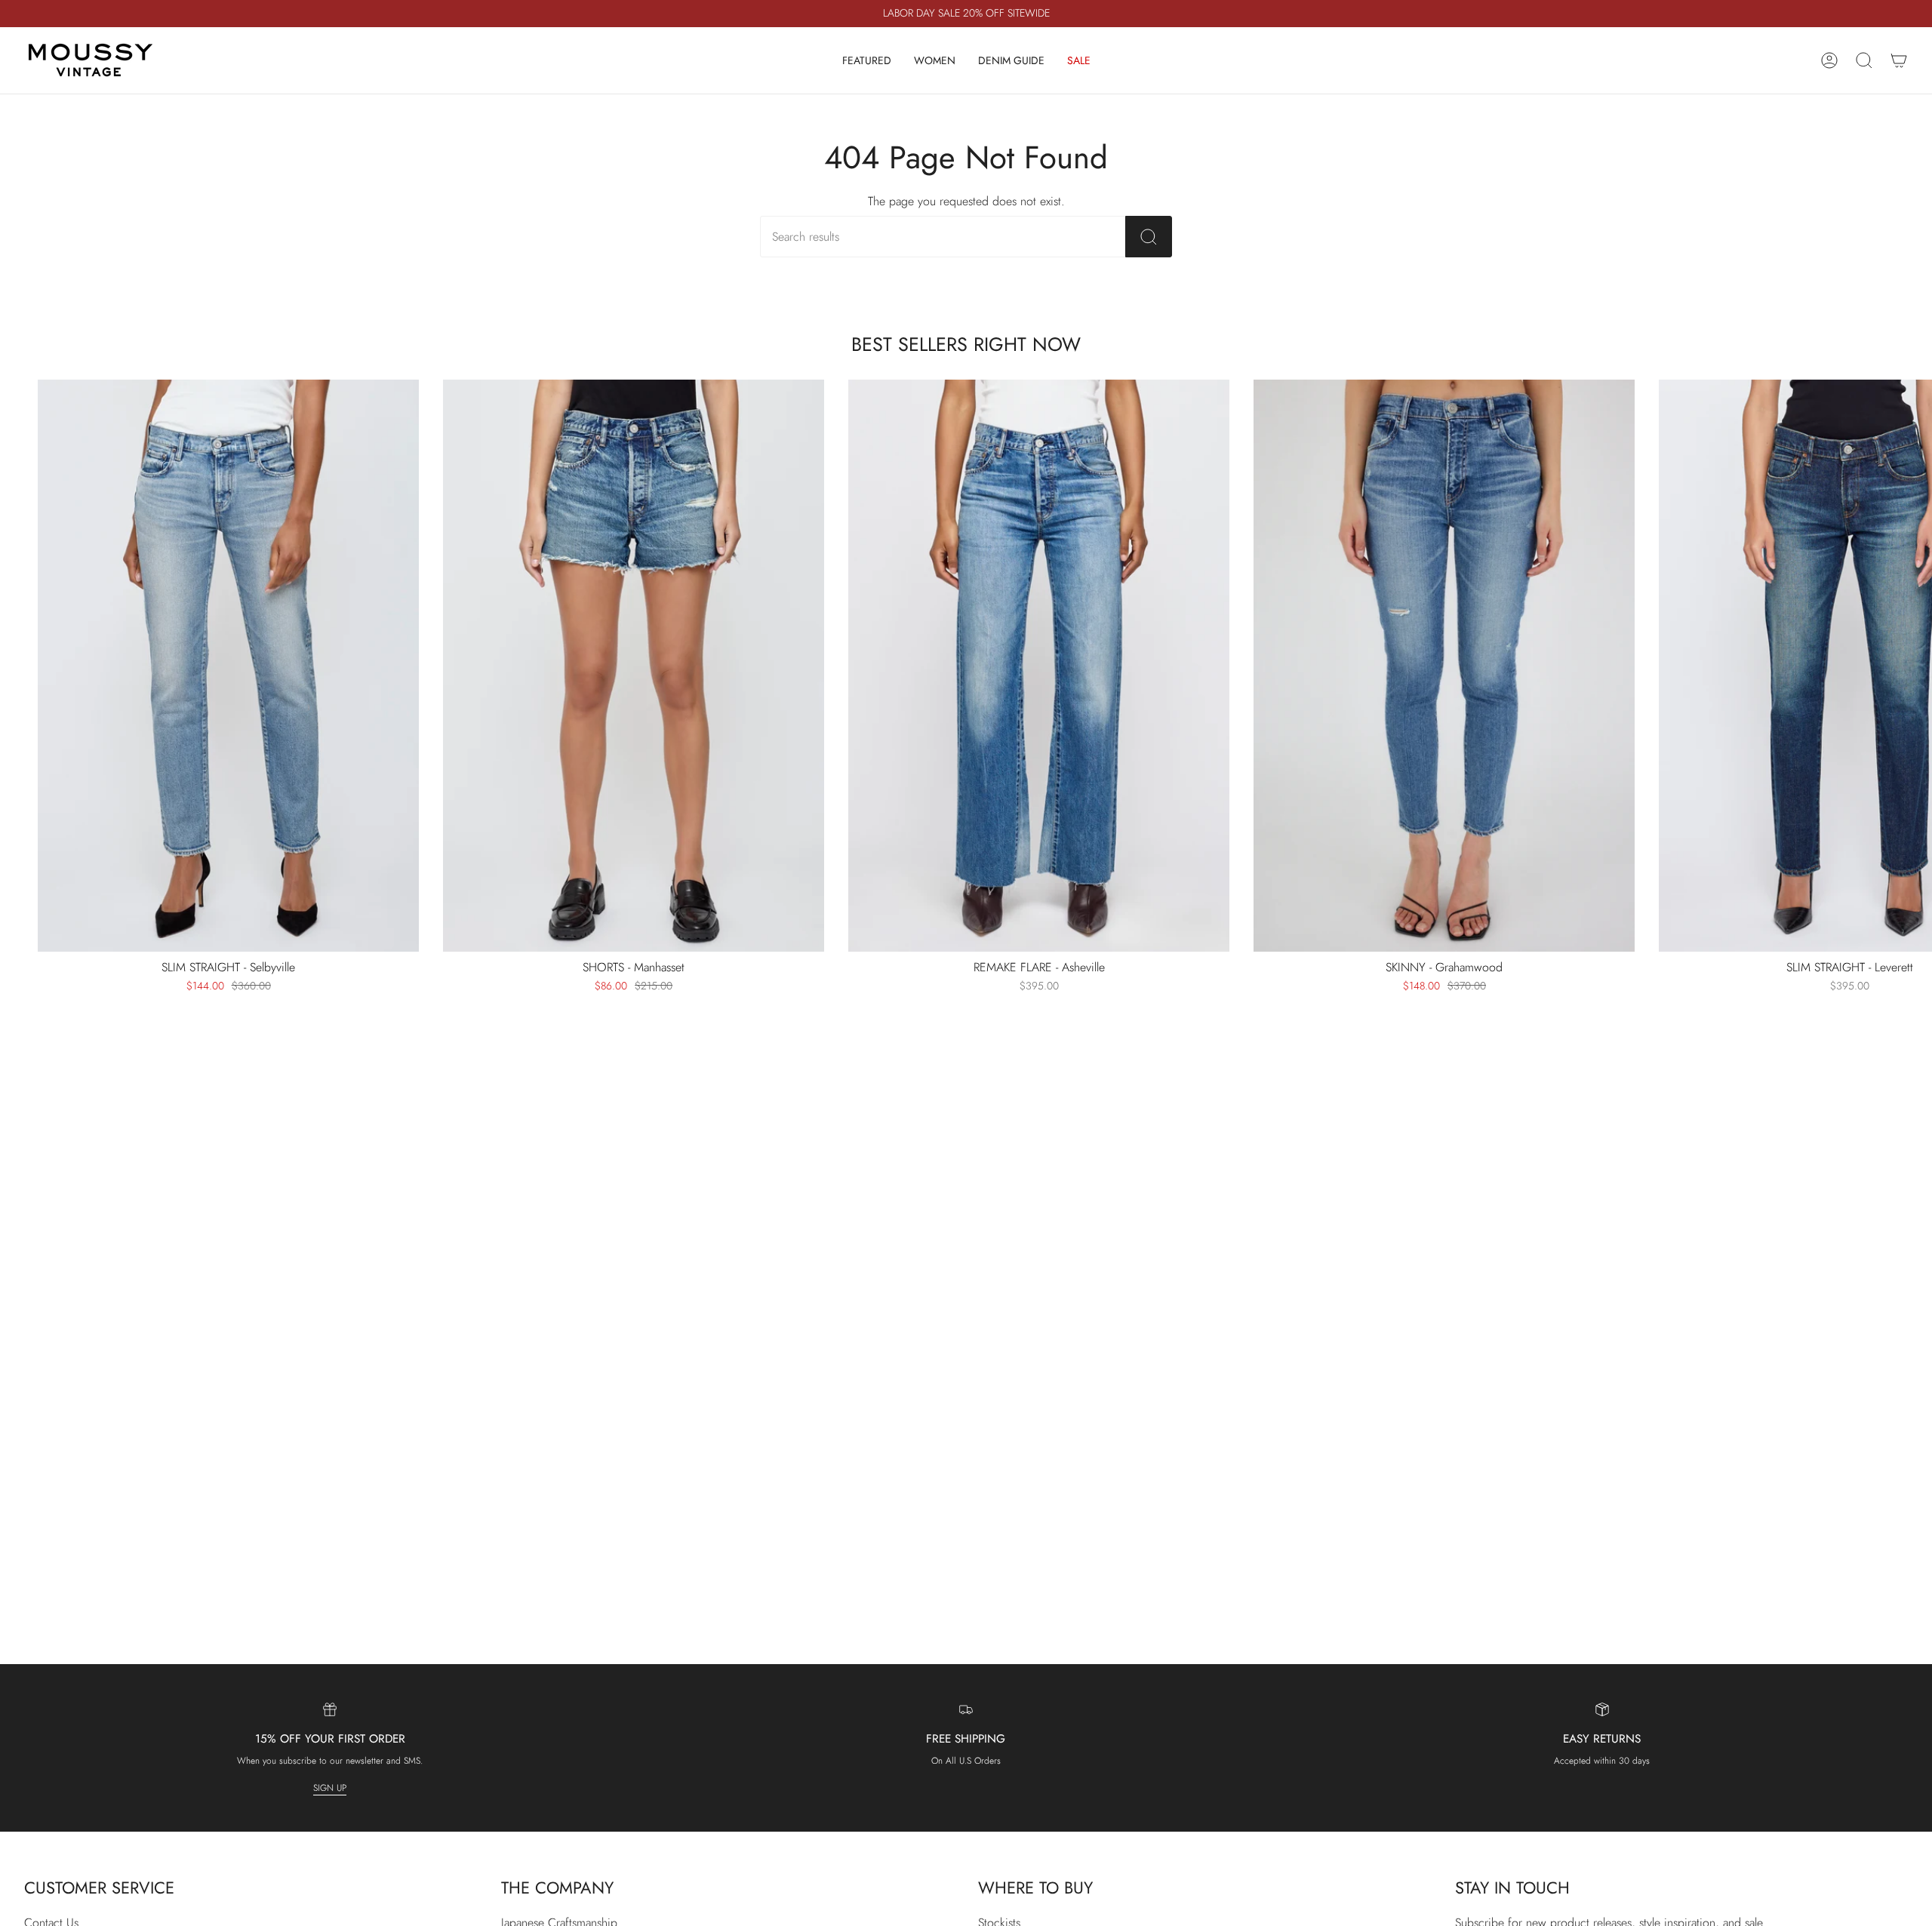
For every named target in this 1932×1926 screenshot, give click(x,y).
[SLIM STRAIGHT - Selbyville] (228, 666)
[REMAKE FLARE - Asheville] (1039, 666)
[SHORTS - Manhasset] (634, 666)
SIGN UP (330, 1787)
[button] (867, 60)
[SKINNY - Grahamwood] (1444, 666)
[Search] (1149, 237)
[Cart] (1899, 60)
